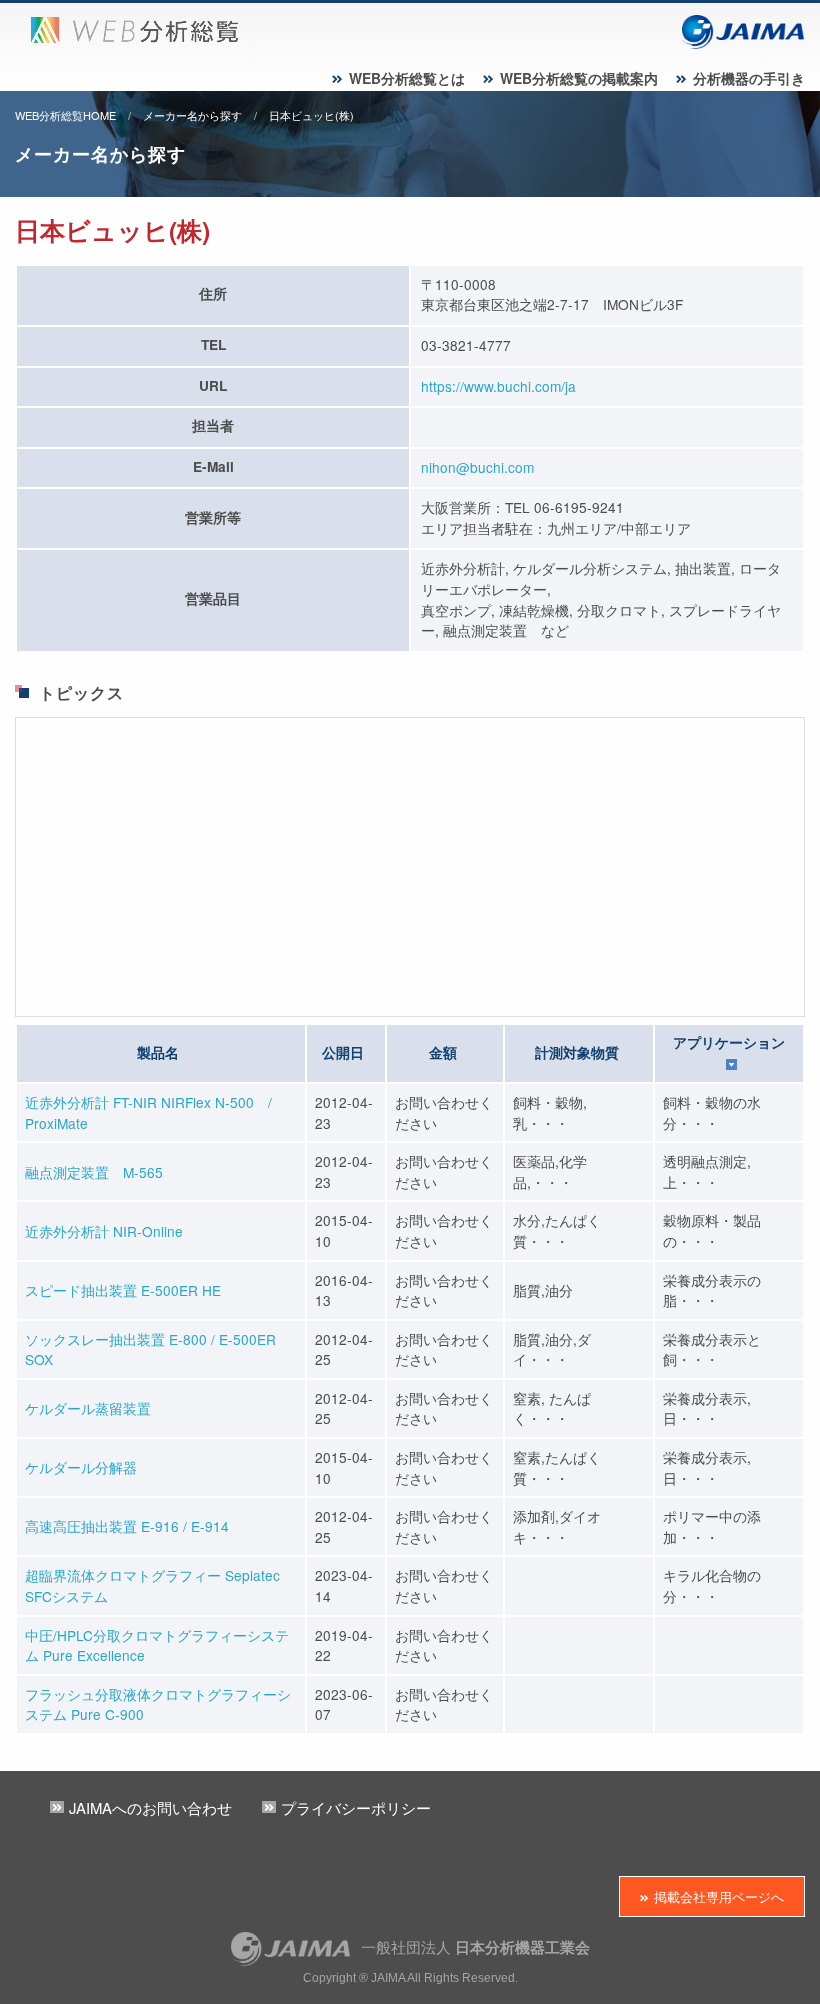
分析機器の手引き (749, 78)
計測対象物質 (577, 1052)
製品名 (158, 1052)
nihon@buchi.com (477, 467)
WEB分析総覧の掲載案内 (579, 78)
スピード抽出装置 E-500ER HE (123, 1290)
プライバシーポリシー (356, 1807)
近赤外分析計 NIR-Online (104, 1231)
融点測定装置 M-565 (94, 1172)
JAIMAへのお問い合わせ (150, 1807)
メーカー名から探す (192, 115)
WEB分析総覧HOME (65, 115)
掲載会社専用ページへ (719, 1896)
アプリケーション (729, 1042)
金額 (443, 1052)
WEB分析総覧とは (407, 78)
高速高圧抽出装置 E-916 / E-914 (127, 1526)
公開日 (343, 1052)
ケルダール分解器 (81, 1467)
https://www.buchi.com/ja (498, 386)
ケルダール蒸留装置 (88, 1408)
